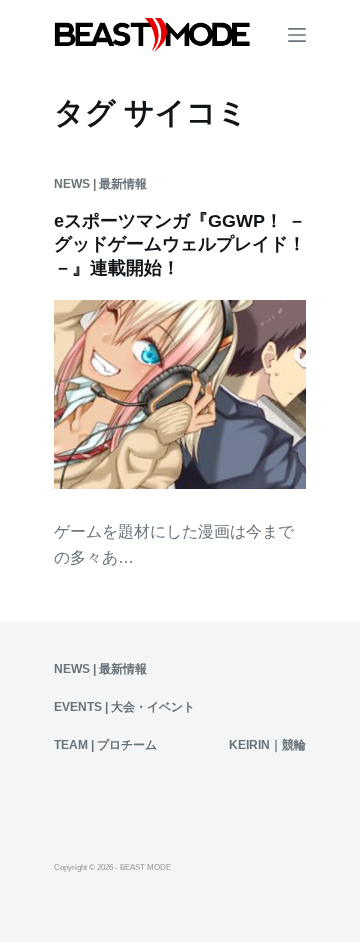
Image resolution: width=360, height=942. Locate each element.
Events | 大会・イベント (124, 707)
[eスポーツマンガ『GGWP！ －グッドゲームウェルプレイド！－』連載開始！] (180, 394)
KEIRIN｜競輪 (267, 745)
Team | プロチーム (105, 745)
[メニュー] (297, 35)
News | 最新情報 (100, 184)
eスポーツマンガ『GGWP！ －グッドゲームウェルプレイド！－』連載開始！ (180, 244)
